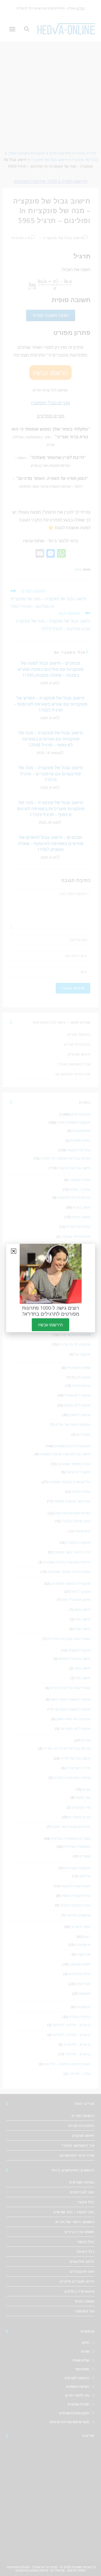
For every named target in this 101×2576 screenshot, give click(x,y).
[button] (14, 1251)
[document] (50, 1288)
